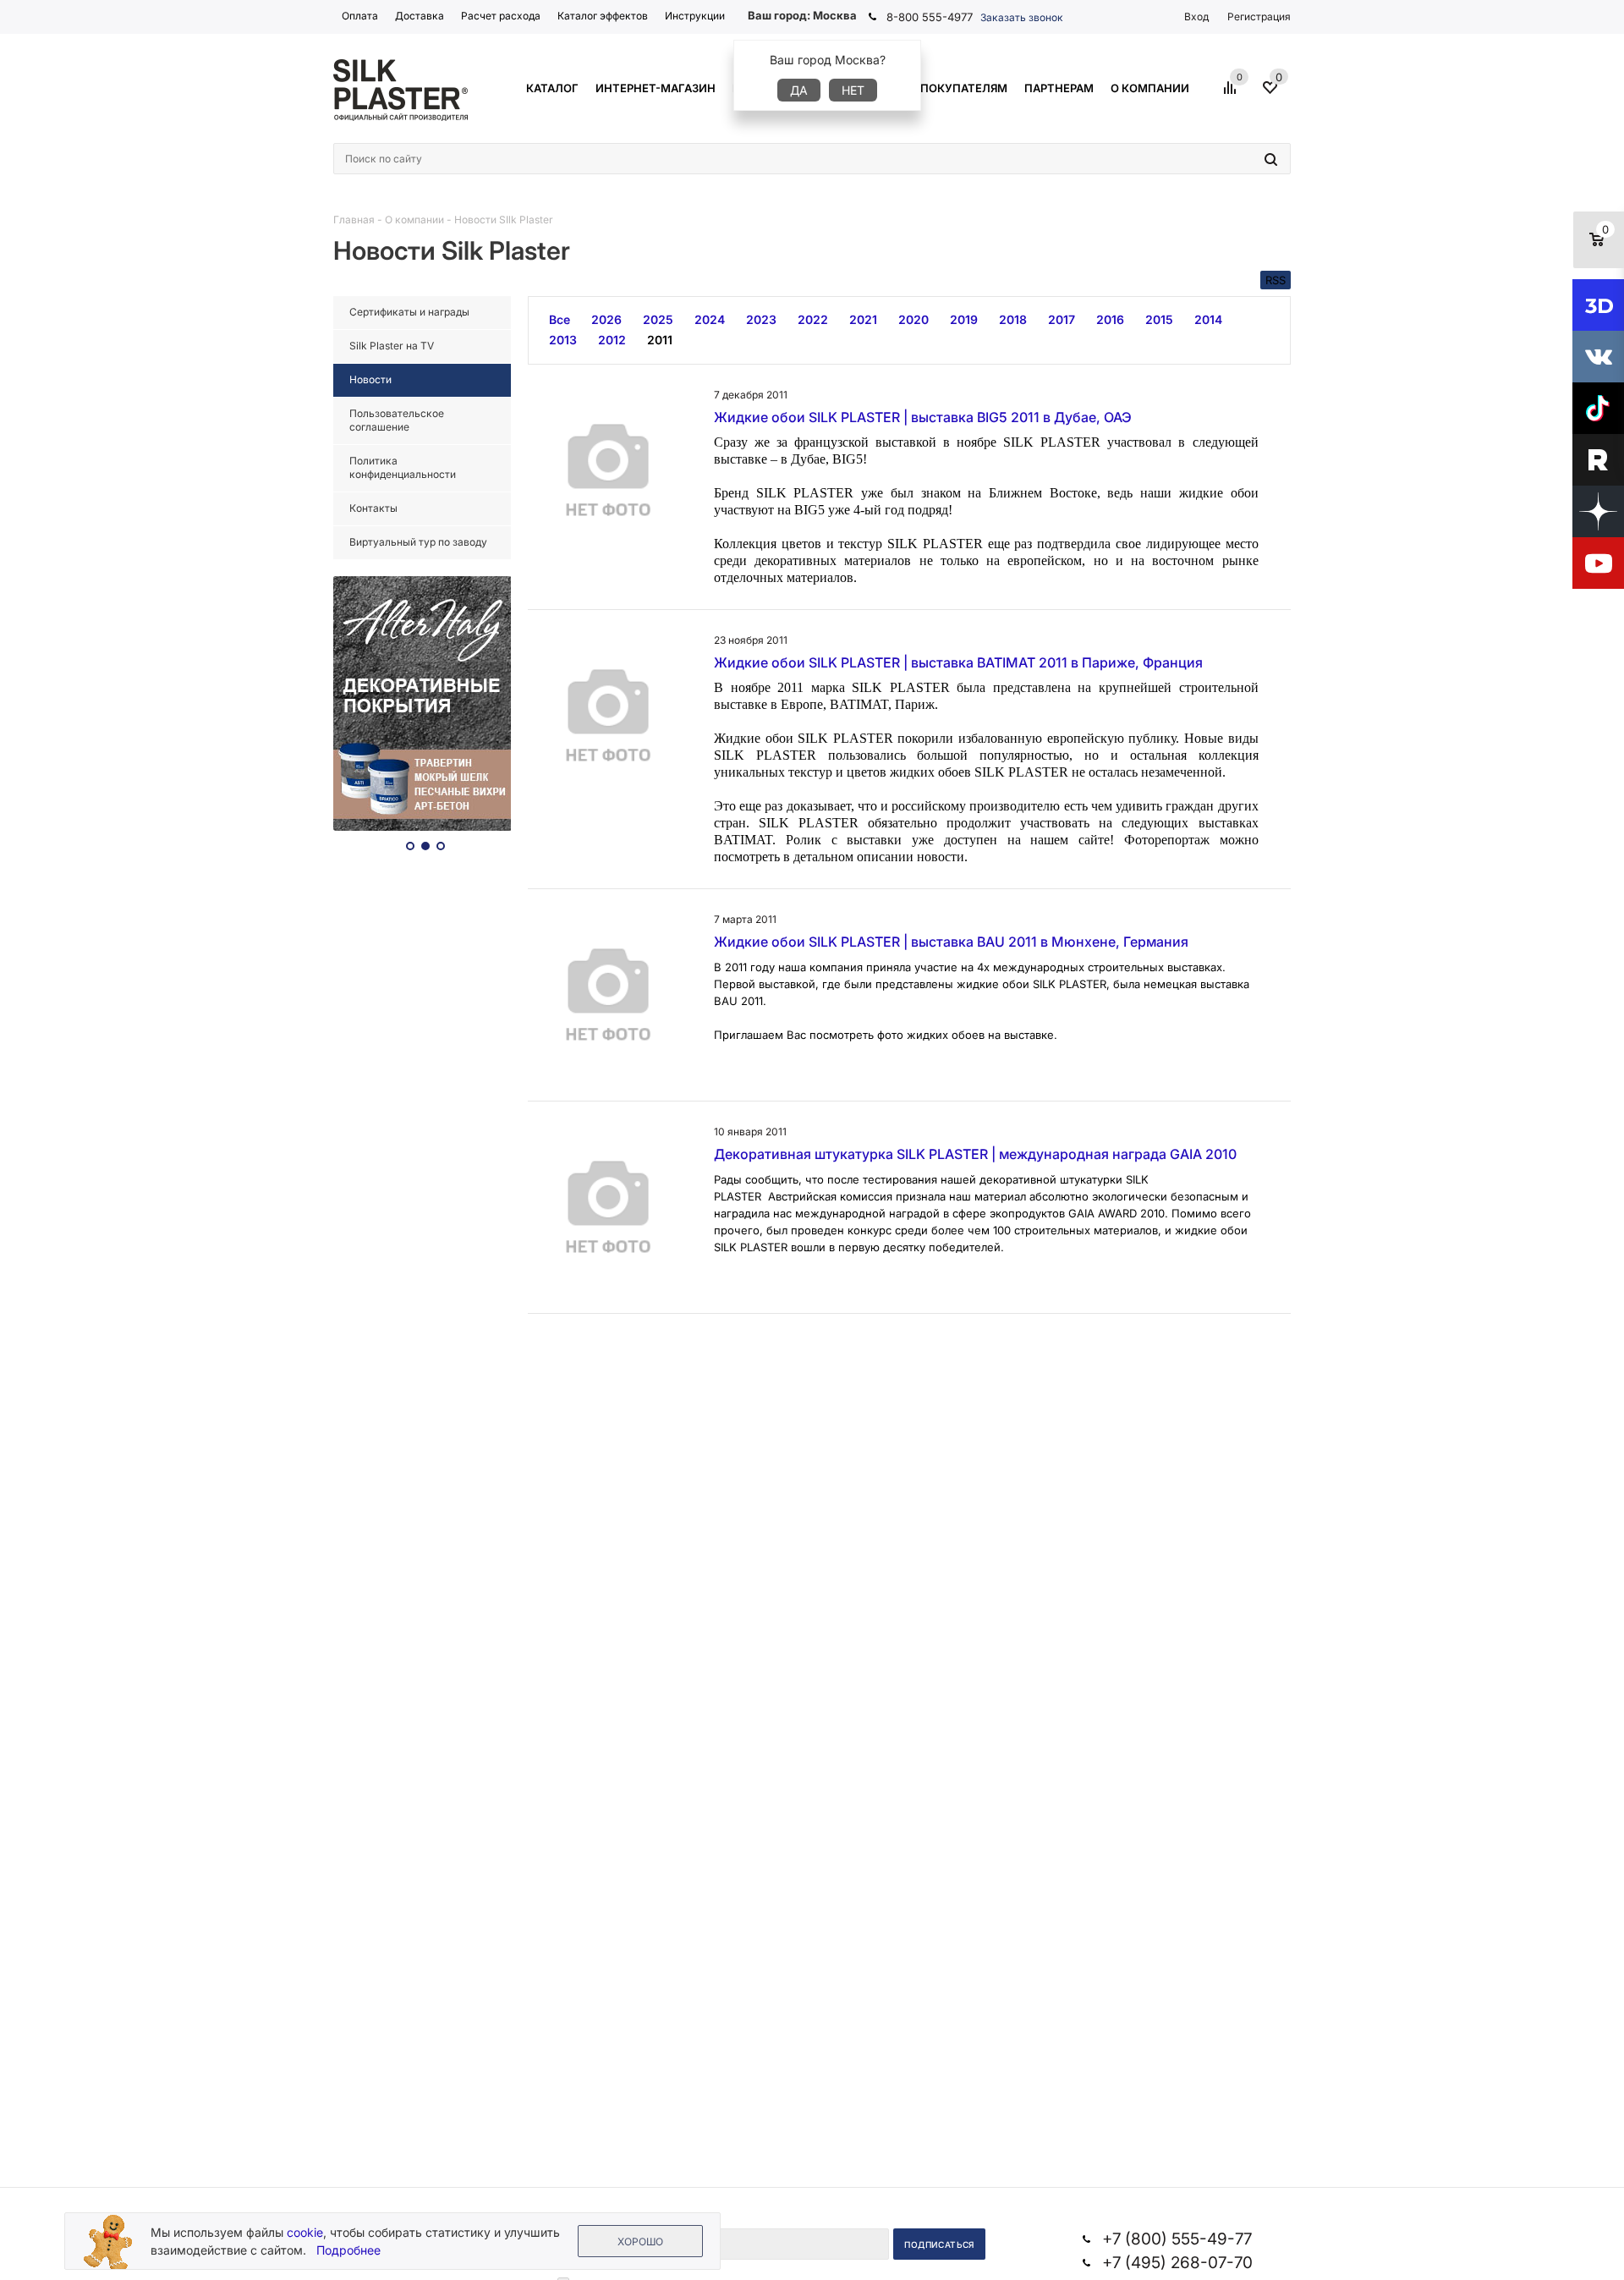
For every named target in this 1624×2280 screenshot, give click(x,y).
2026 (606, 319)
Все (560, 319)
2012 (612, 340)
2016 (1110, 319)
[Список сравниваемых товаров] (1232, 94)
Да (799, 90)
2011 (660, 340)
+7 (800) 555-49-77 (1177, 2239)
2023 (761, 319)
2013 (563, 340)
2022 (813, 319)
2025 (658, 319)
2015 (1159, 319)
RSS (1276, 280)
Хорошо (640, 2242)
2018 (1013, 319)
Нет (853, 90)
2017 (1062, 319)
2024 (710, 319)
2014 (1208, 319)
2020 (913, 319)
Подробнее (348, 2250)
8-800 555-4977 (930, 17)
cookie (305, 2232)
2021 (863, 319)
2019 (964, 319)
